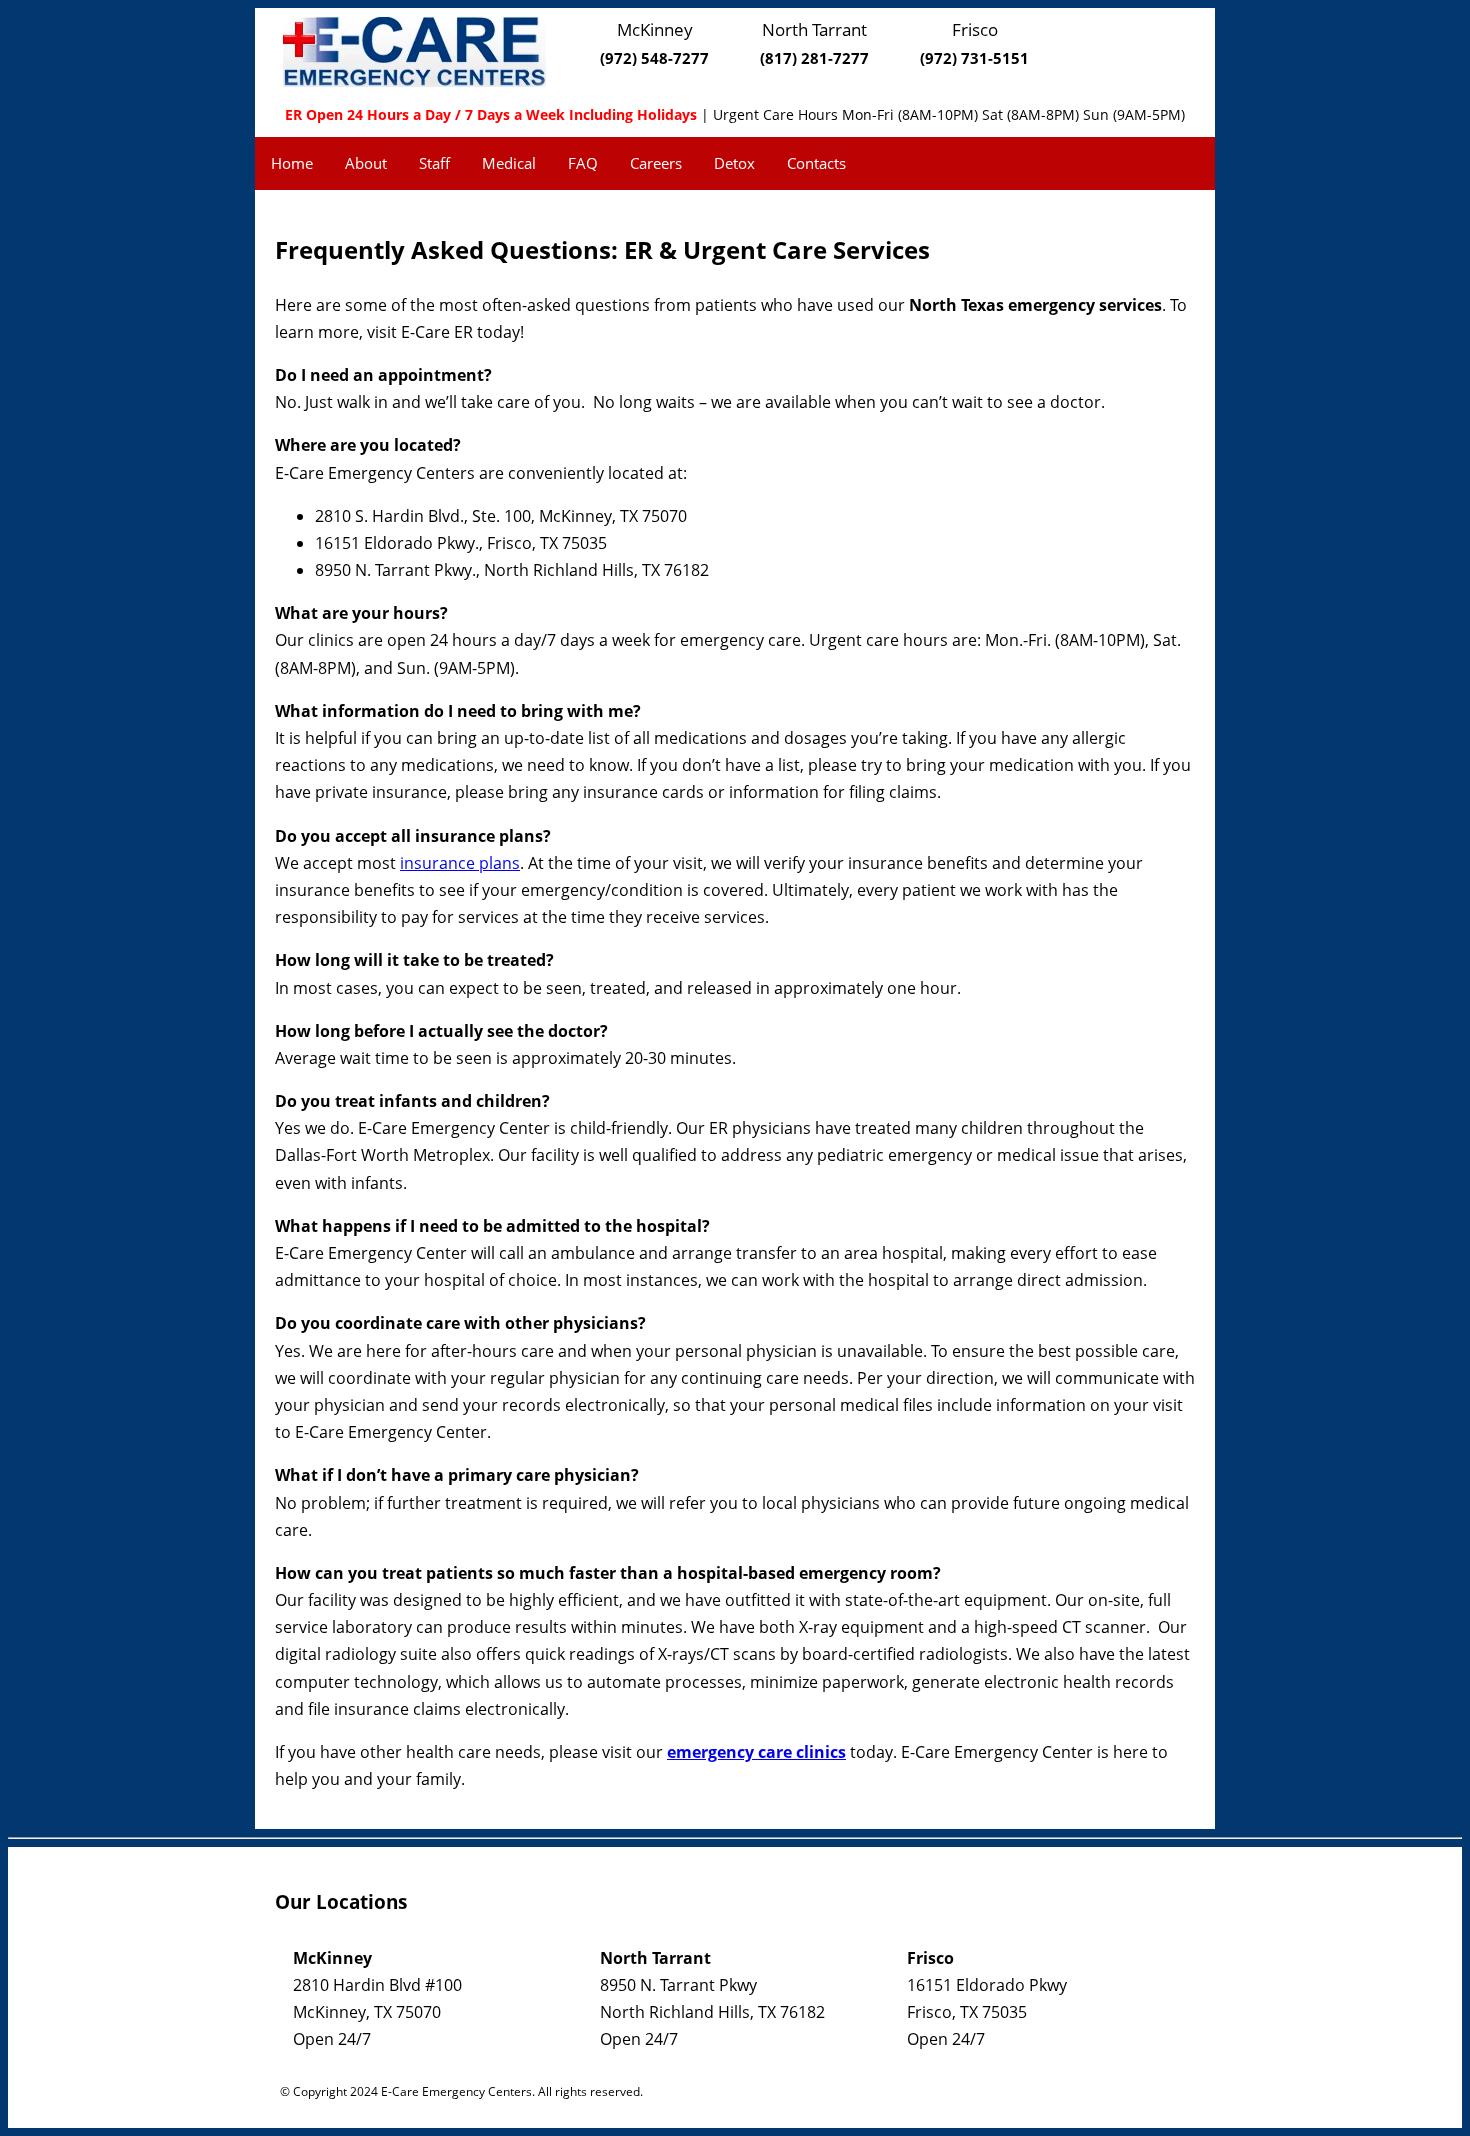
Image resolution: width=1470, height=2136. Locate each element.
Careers (656, 163)
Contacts (816, 163)
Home (292, 163)
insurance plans (460, 863)
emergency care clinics (756, 1752)
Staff (434, 163)
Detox (734, 163)
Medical (509, 163)
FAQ (583, 163)
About (366, 163)
